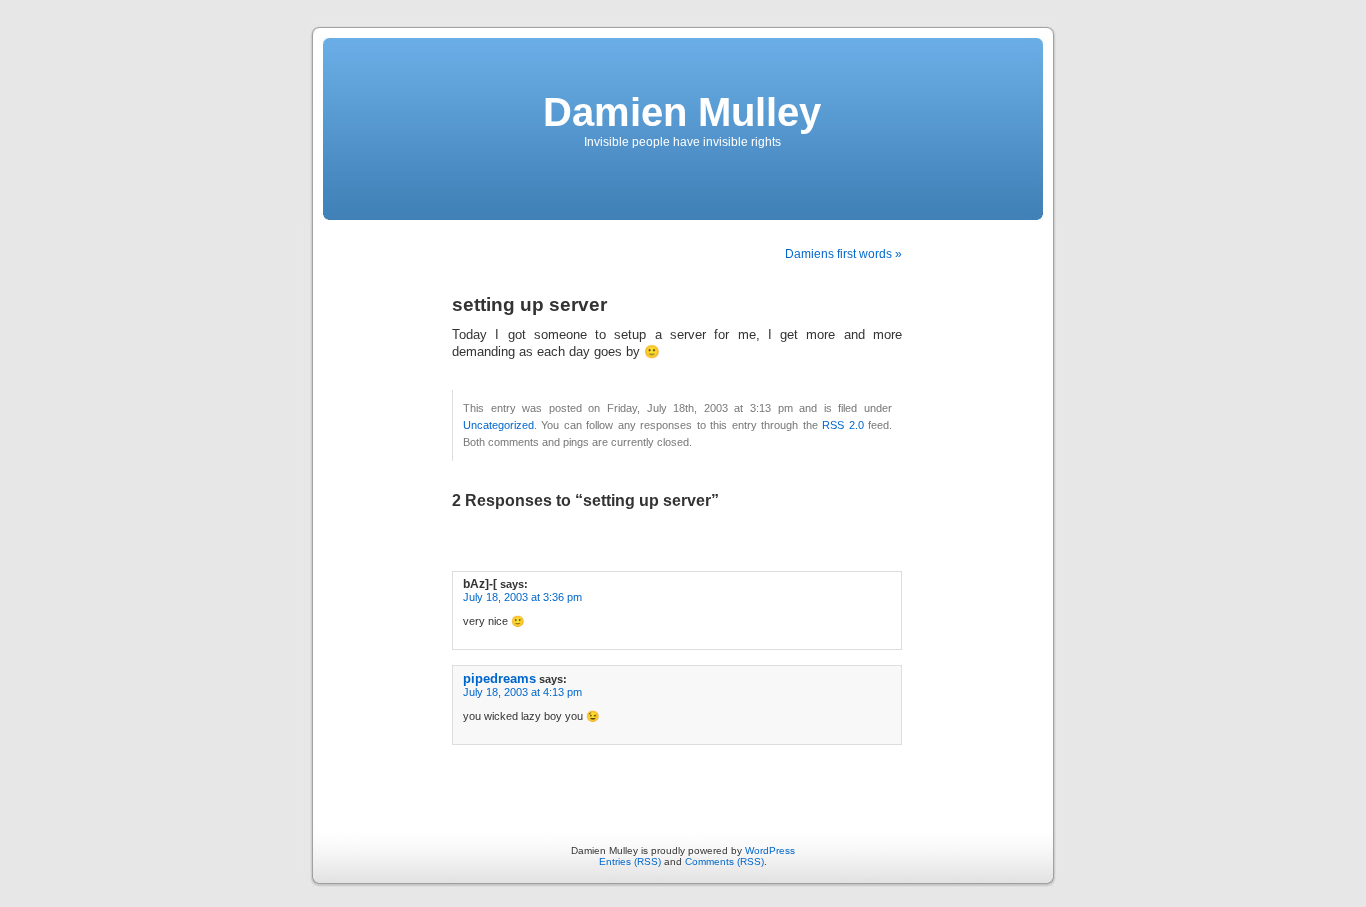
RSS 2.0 (842, 425)
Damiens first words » (843, 254)
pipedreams (499, 678)
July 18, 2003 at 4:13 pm (522, 692)
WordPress (770, 850)
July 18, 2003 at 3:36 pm (522, 597)
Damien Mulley (682, 112)
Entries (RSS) (630, 861)
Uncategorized (498, 425)
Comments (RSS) (724, 861)
